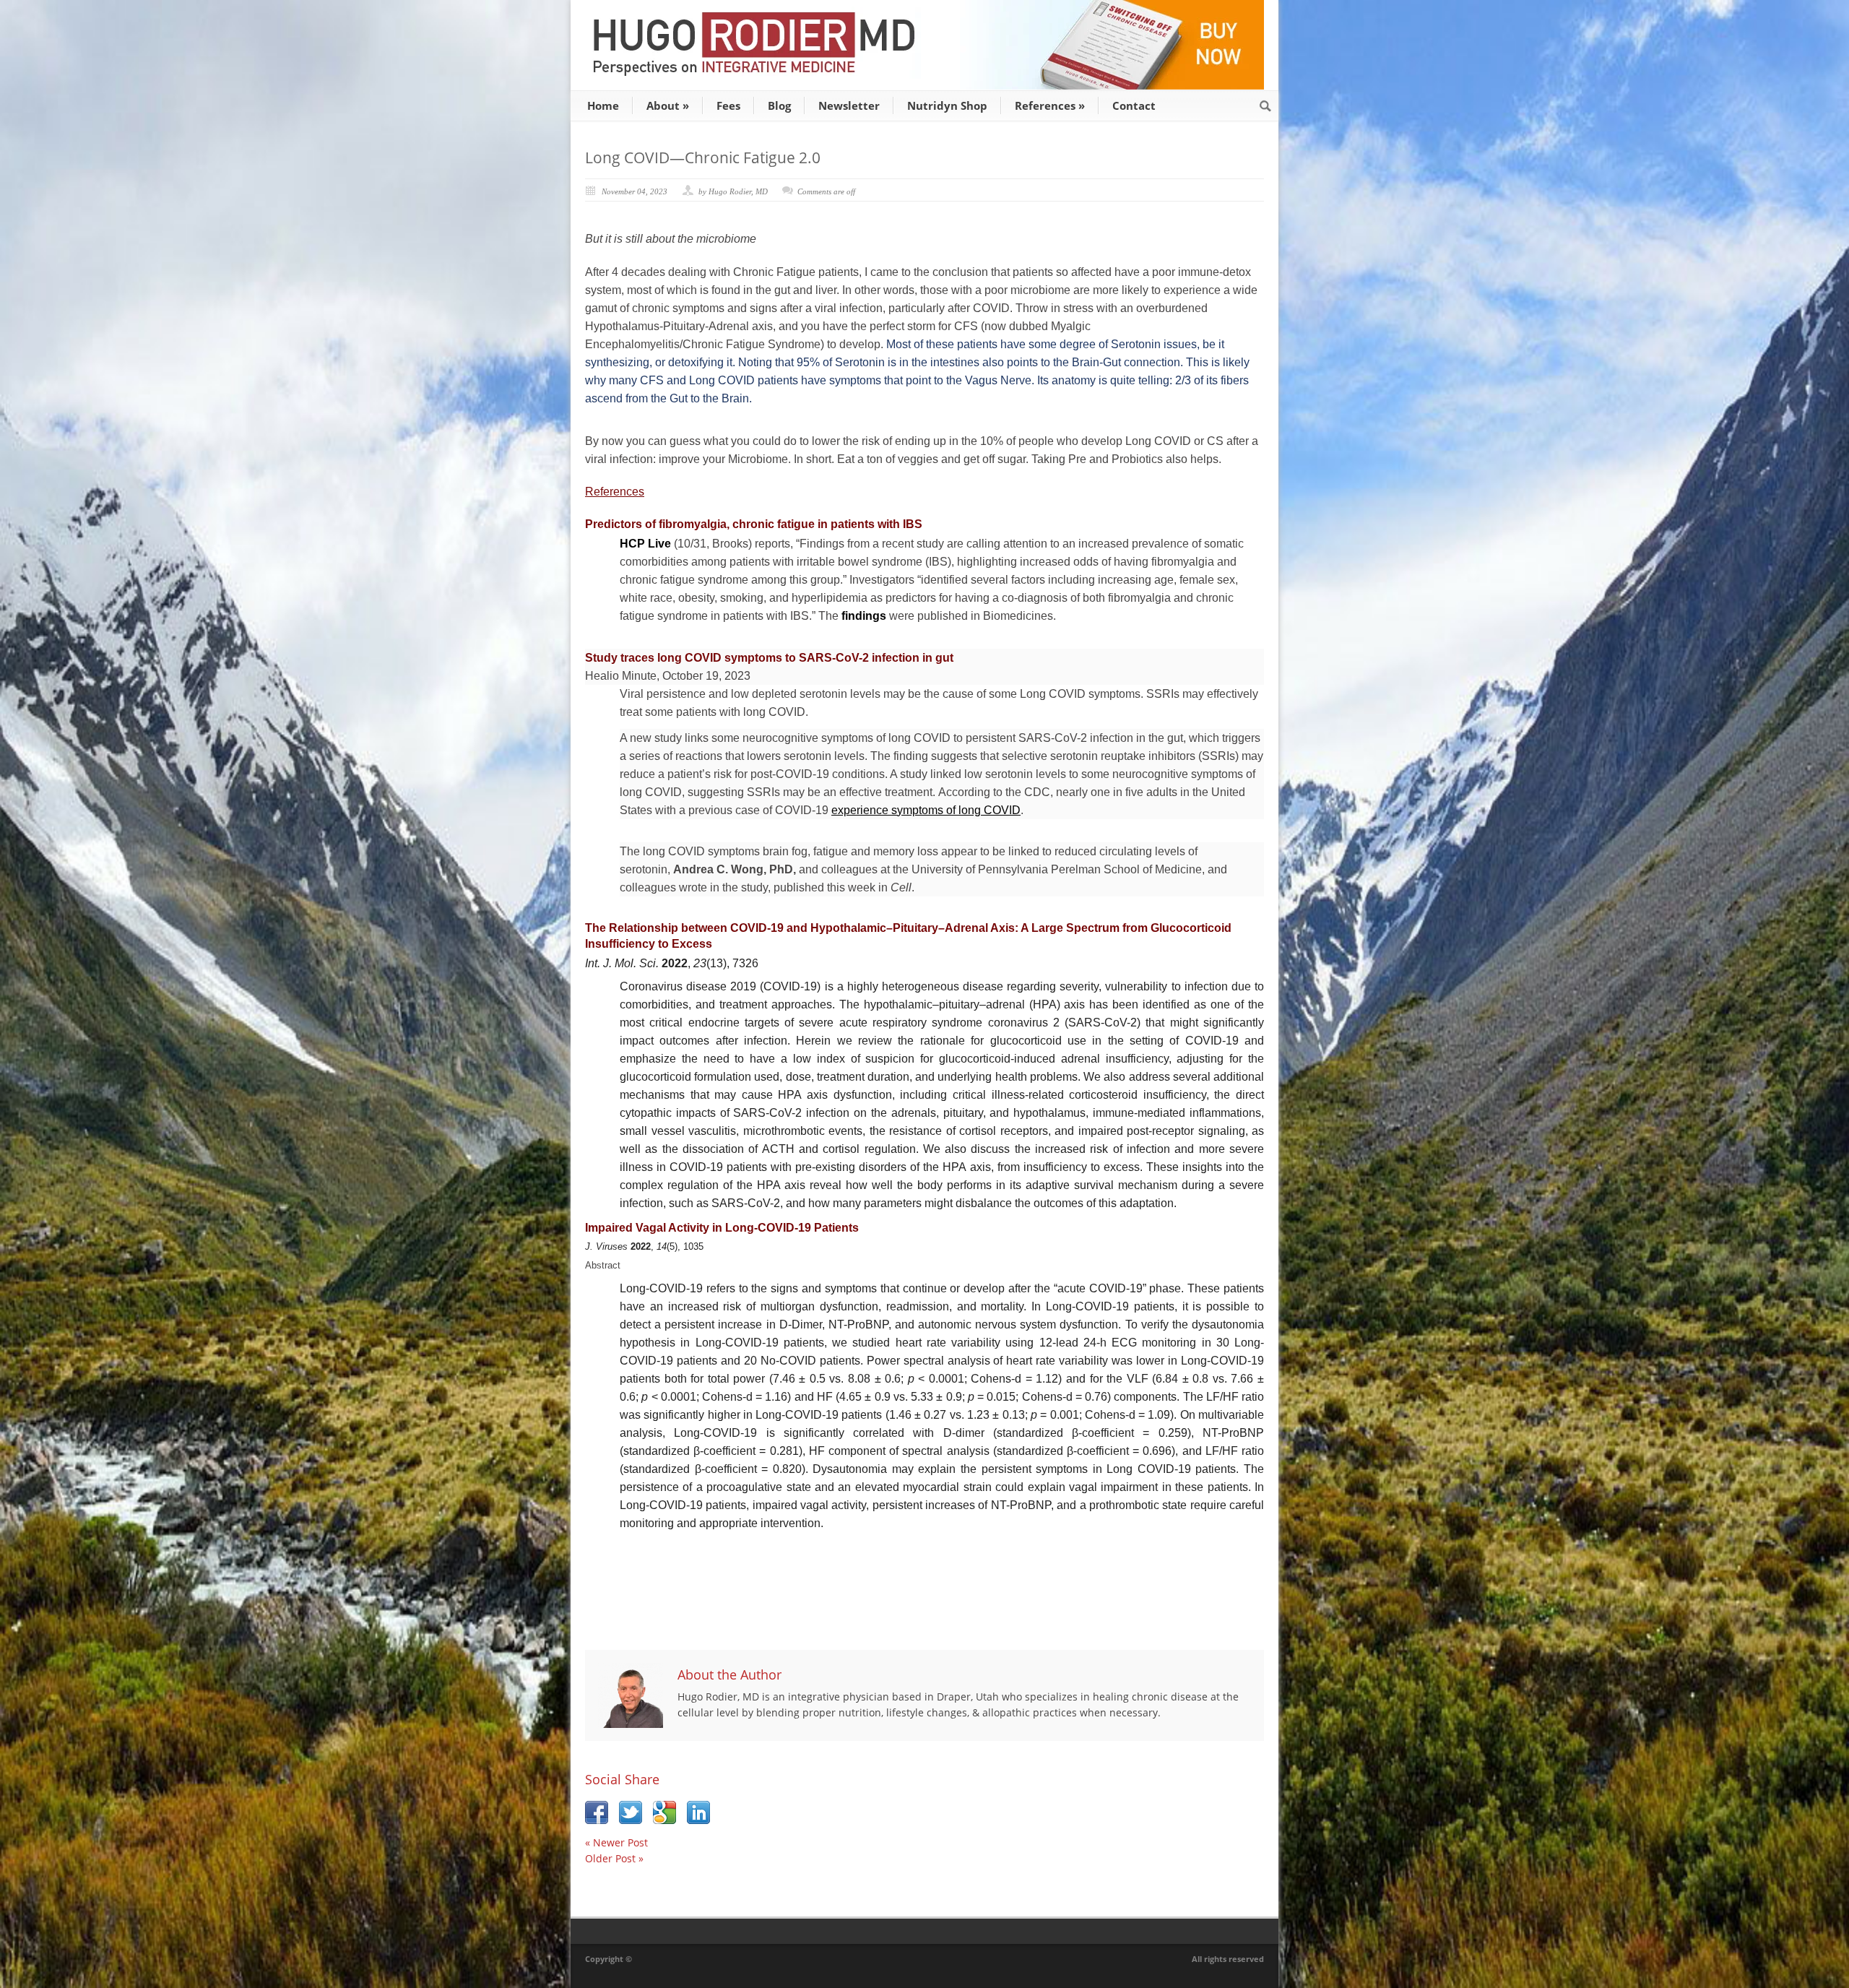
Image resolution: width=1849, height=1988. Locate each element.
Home (603, 105)
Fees (728, 105)
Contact (1134, 105)
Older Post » (614, 1858)
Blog (779, 105)
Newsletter (849, 105)
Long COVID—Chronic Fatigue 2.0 (703, 157)
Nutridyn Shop (947, 105)
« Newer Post (616, 1842)
